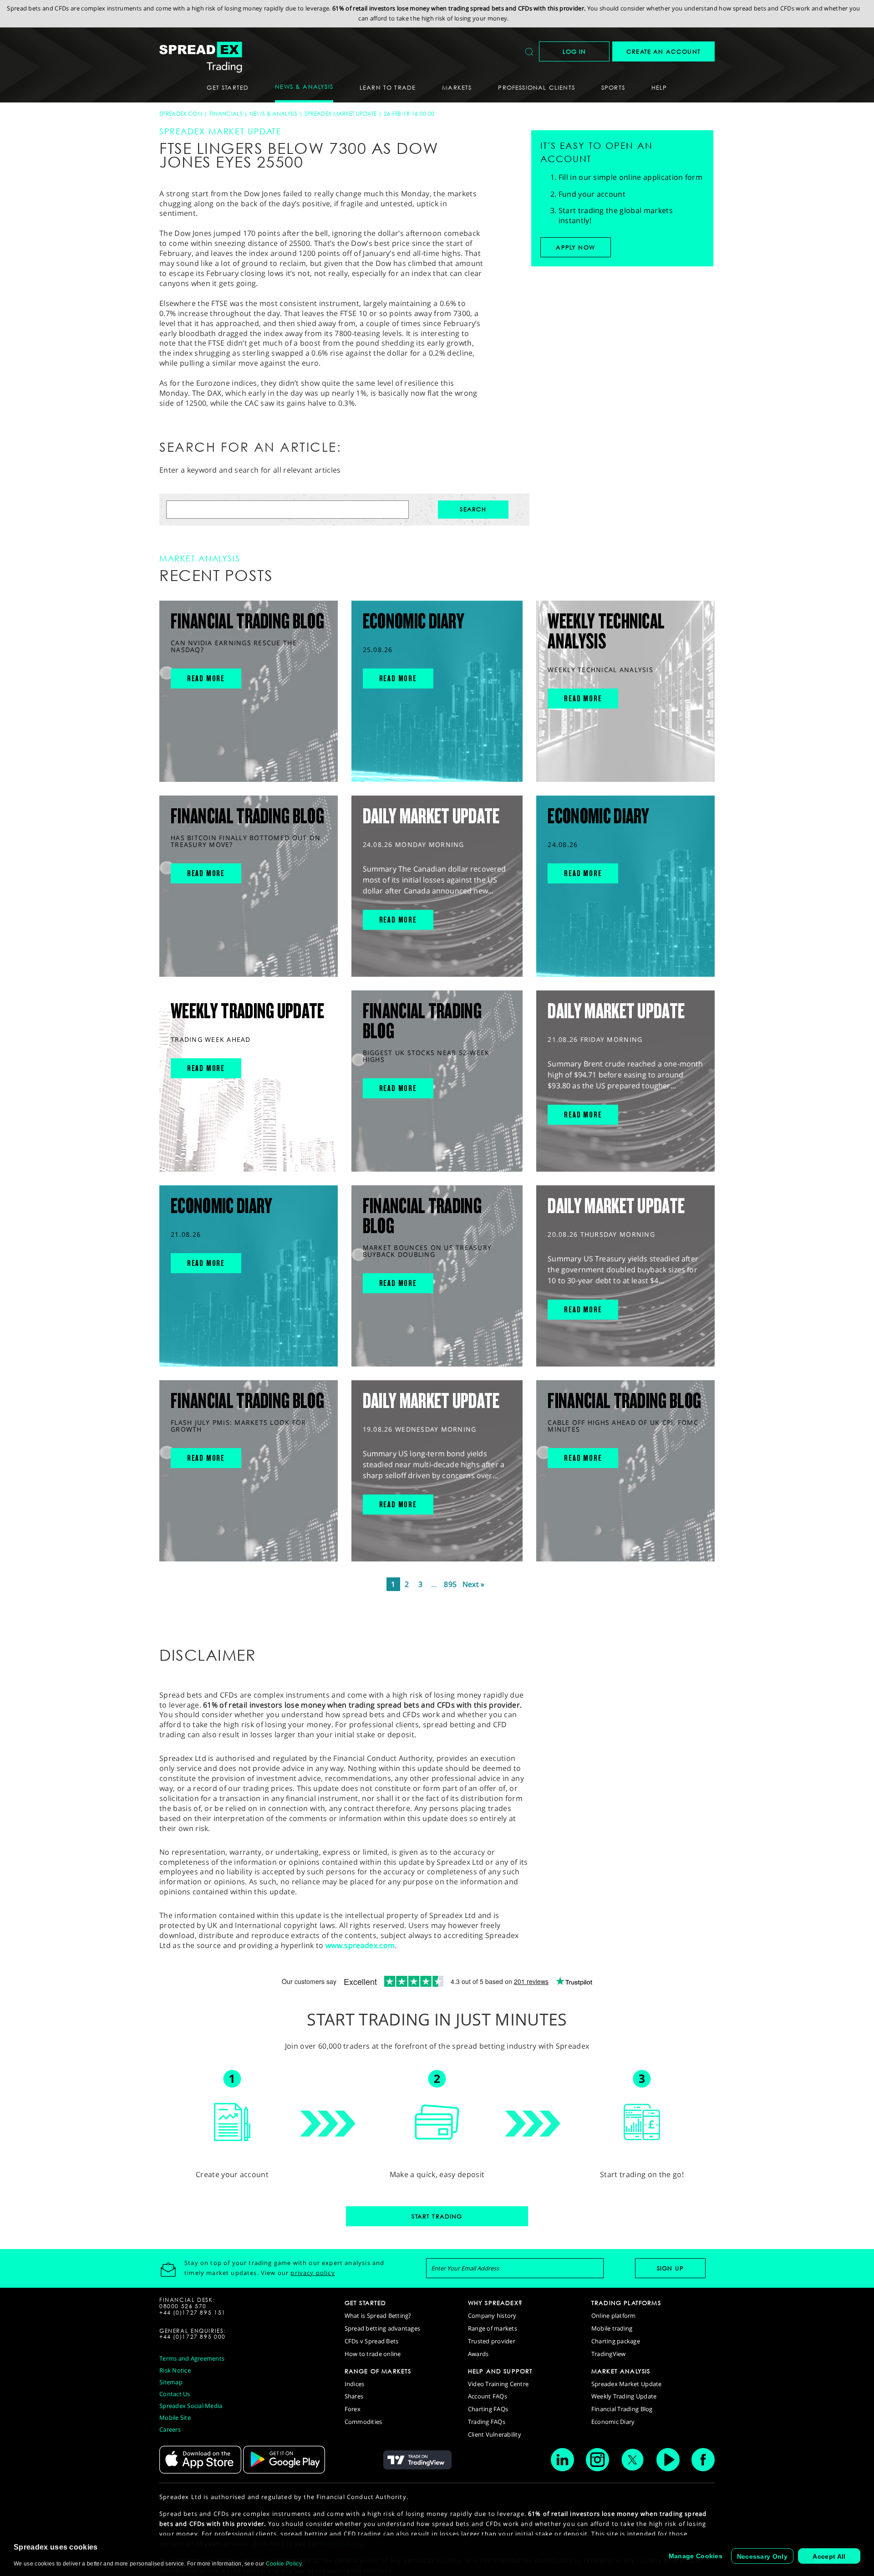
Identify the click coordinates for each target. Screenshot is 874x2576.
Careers (170, 2429)
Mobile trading (612, 2328)
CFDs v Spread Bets (372, 2341)
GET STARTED (366, 2303)
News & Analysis (274, 114)
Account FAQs (488, 2396)
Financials (226, 114)
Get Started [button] (228, 87)
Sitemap (171, 2382)
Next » (474, 1584)
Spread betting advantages (383, 2328)
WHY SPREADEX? (495, 2303)
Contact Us (175, 2394)
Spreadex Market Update (341, 114)
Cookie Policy (284, 2564)
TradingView (609, 2354)
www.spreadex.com (360, 1945)
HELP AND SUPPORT (501, 2371)
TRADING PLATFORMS (626, 2303)
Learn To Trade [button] (388, 87)
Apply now (575, 247)
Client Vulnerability (495, 2434)
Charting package (616, 2341)
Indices (355, 2384)
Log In (574, 51)
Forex (353, 2409)
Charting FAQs (488, 2409)
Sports (613, 87)
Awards (478, 2354)
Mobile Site (175, 2418)
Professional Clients (536, 87)
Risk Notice (175, 2370)
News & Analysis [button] (304, 87)
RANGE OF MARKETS (378, 2371)
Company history (492, 2316)
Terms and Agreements (192, 2358)
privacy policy (313, 2273)
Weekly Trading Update (624, 2396)
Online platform (614, 2316)
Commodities (363, 2422)
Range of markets (493, 2328)
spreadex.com (181, 114)
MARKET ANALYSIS (621, 2371)
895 (450, 1584)
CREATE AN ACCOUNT (663, 51)
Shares (354, 2396)
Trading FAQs (487, 2422)
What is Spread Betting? (378, 2316)
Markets (457, 87)
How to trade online (373, 2354)
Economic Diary (613, 2422)
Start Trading (437, 2216)
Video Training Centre (498, 2384)
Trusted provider (492, 2341)
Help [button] (659, 87)
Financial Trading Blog (622, 2409)
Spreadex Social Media (191, 2406)
